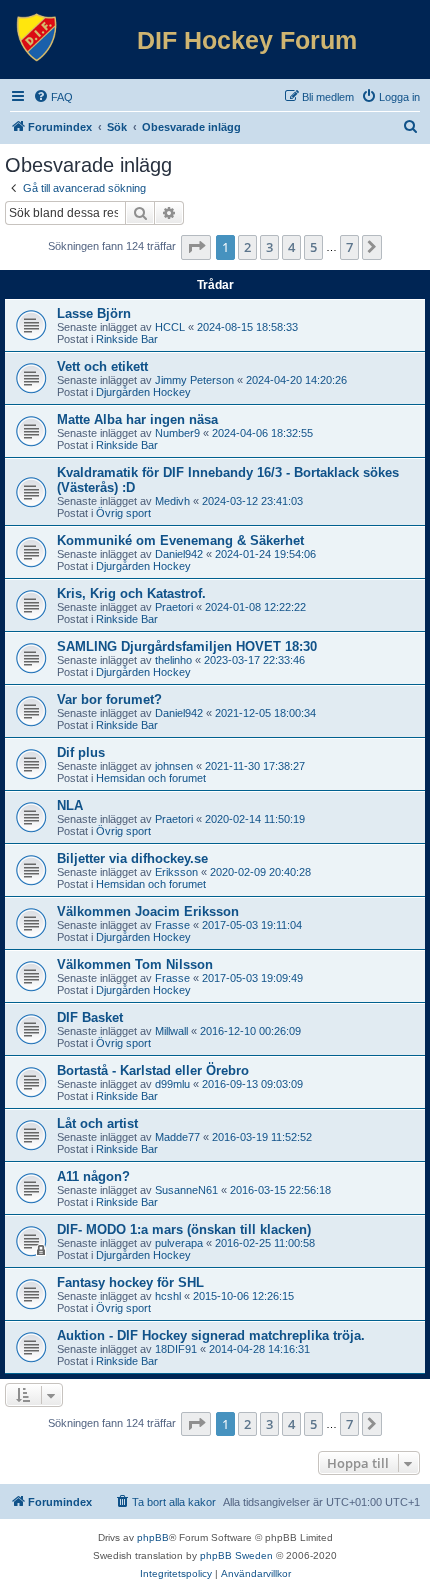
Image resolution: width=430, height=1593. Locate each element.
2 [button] (247, 247)
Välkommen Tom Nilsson (135, 964)
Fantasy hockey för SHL (130, 1282)
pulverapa (179, 1243)
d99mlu (172, 1084)
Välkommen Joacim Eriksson (148, 911)
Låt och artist (97, 1123)
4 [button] (291, 247)
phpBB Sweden (236, 1555)
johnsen (174, 766)
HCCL (170, 327)
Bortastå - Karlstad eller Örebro (153, 1070)
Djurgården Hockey (143, 392)
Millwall (171, 1031)
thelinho (173, 660)
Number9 (177, 433)
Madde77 (177, 1137)
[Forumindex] (37, 38)
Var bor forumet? (109, 699)
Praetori (174, 607)
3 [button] (269, 247)
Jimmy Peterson (194, 380)
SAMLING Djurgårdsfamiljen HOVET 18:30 (187, 646)
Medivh (172, 501)
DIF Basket (90, 1017)
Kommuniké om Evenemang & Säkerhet (180, 540)
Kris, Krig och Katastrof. (131, 593)
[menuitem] (53, 97)
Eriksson (176, 872)
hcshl (168, 1296)
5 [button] (313, 247)
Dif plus (81, 752)
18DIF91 (176, 1349)
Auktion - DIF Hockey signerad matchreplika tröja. (211, 1335)
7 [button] (349, 247)
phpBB (153, 1537)
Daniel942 (179, 554)
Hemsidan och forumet (151, 778)
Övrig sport (123, 513)
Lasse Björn (94, 313)
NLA (70, 805)
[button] (196, 247)
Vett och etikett (102, 366)
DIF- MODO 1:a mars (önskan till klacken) (184, 1229)
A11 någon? (93, 1176)
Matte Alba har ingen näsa (137, 419)
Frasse (172, 925)
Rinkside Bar (127, 339)
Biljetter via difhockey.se (132, 858)
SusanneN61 (186, 1190)
